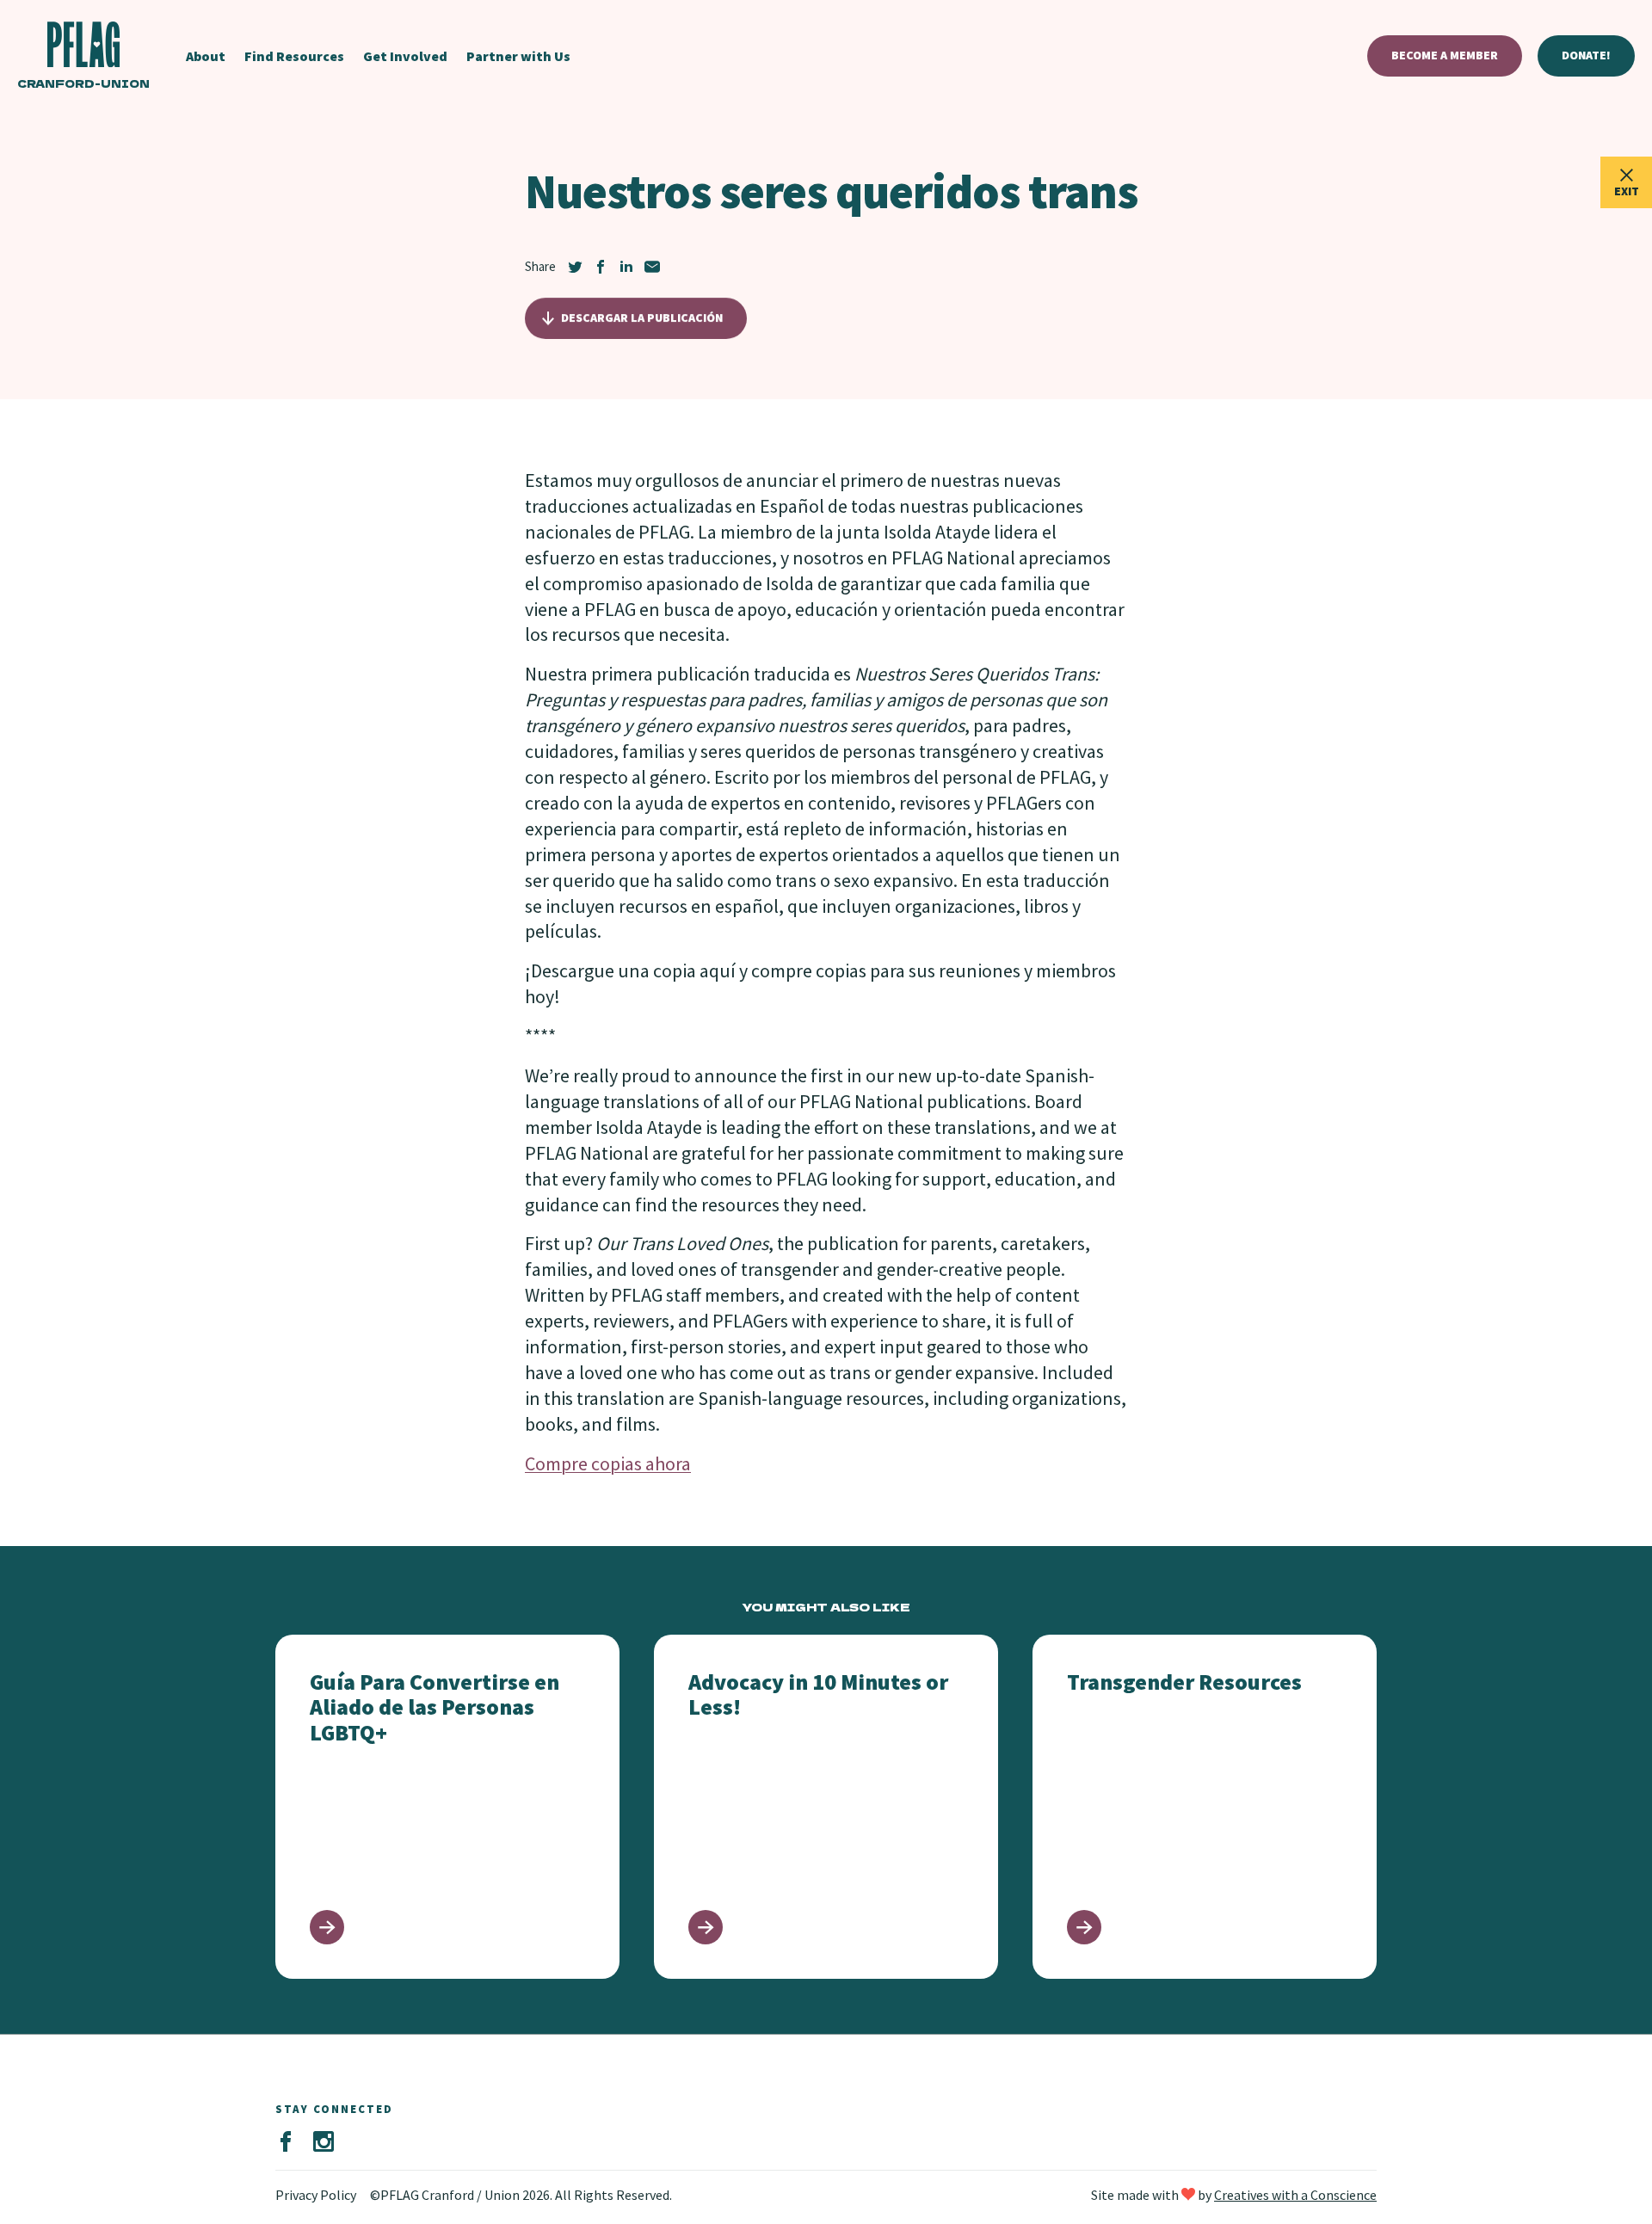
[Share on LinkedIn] (626, 267)
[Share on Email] (652, 267)
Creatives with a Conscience (1295, 2195)
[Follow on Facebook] (286, 2142)
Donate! (1586, 55)
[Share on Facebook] (601, 267)
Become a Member (1445, 55)
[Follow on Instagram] (324, 2142)
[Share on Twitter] (575, 267)
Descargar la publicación (642, 317)
